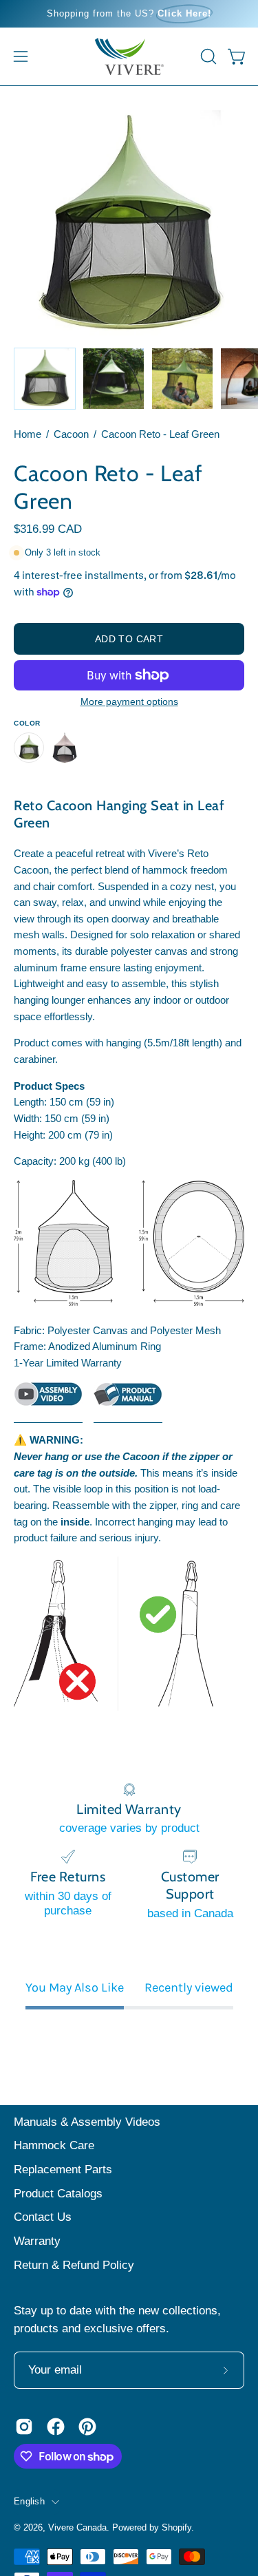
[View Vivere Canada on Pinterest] (87, 2427)
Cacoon (71, 434)
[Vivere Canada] (129, 56)
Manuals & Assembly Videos (87, 2122)
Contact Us (43, 2217)
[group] (129, 14)
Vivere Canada (77, 2528)
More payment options (129, 701)
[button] (207, 56)
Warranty (37, 2241)
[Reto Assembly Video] (48, 1402)
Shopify (176, 2528)
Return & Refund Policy (74, 2265)
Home (28, 434)
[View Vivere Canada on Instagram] (24, 2427)
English (29, 2502)
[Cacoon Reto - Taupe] (65, 748)
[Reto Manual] (128, 1402)
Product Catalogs (58, 2194)
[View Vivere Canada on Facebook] (56, 2427)
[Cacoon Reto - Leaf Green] (45, 379)
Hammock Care (54, 2145)
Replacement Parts (63, 2169)
